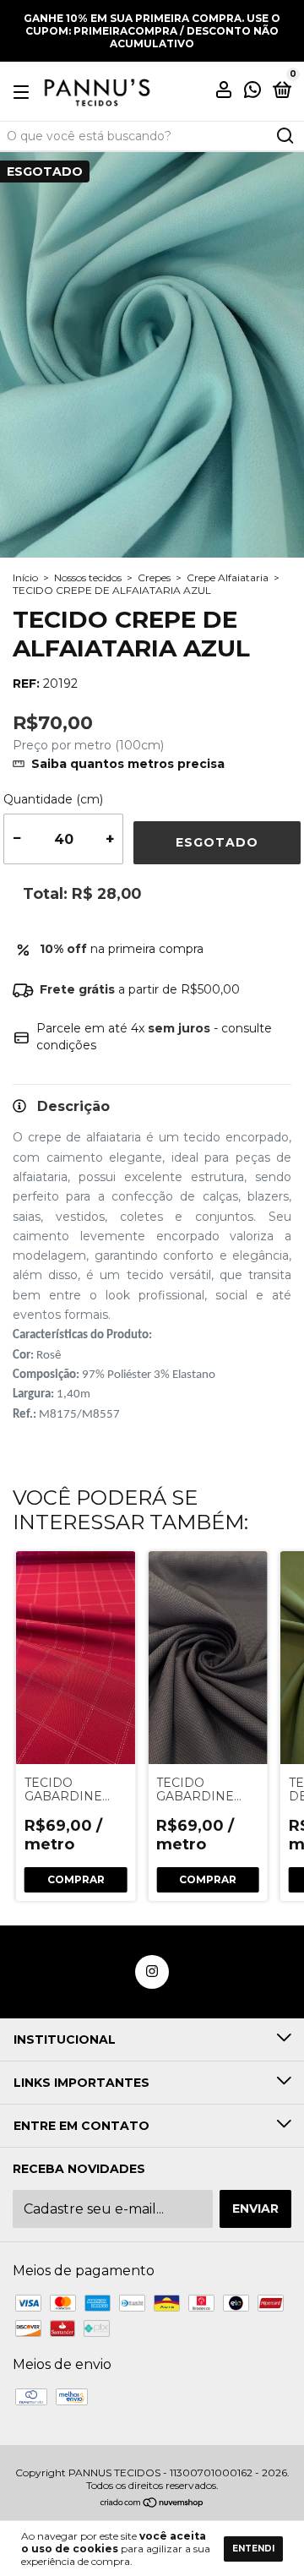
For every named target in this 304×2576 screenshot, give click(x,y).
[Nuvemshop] (152, 2504)
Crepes (154, 577)
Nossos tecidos (88, 577)
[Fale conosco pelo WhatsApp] (252, 92)
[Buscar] (284, 136)
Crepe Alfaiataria (228, 577)
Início (25, 577)
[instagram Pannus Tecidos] (152, 1972)
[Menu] (24, 91)
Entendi (253, 2549)
